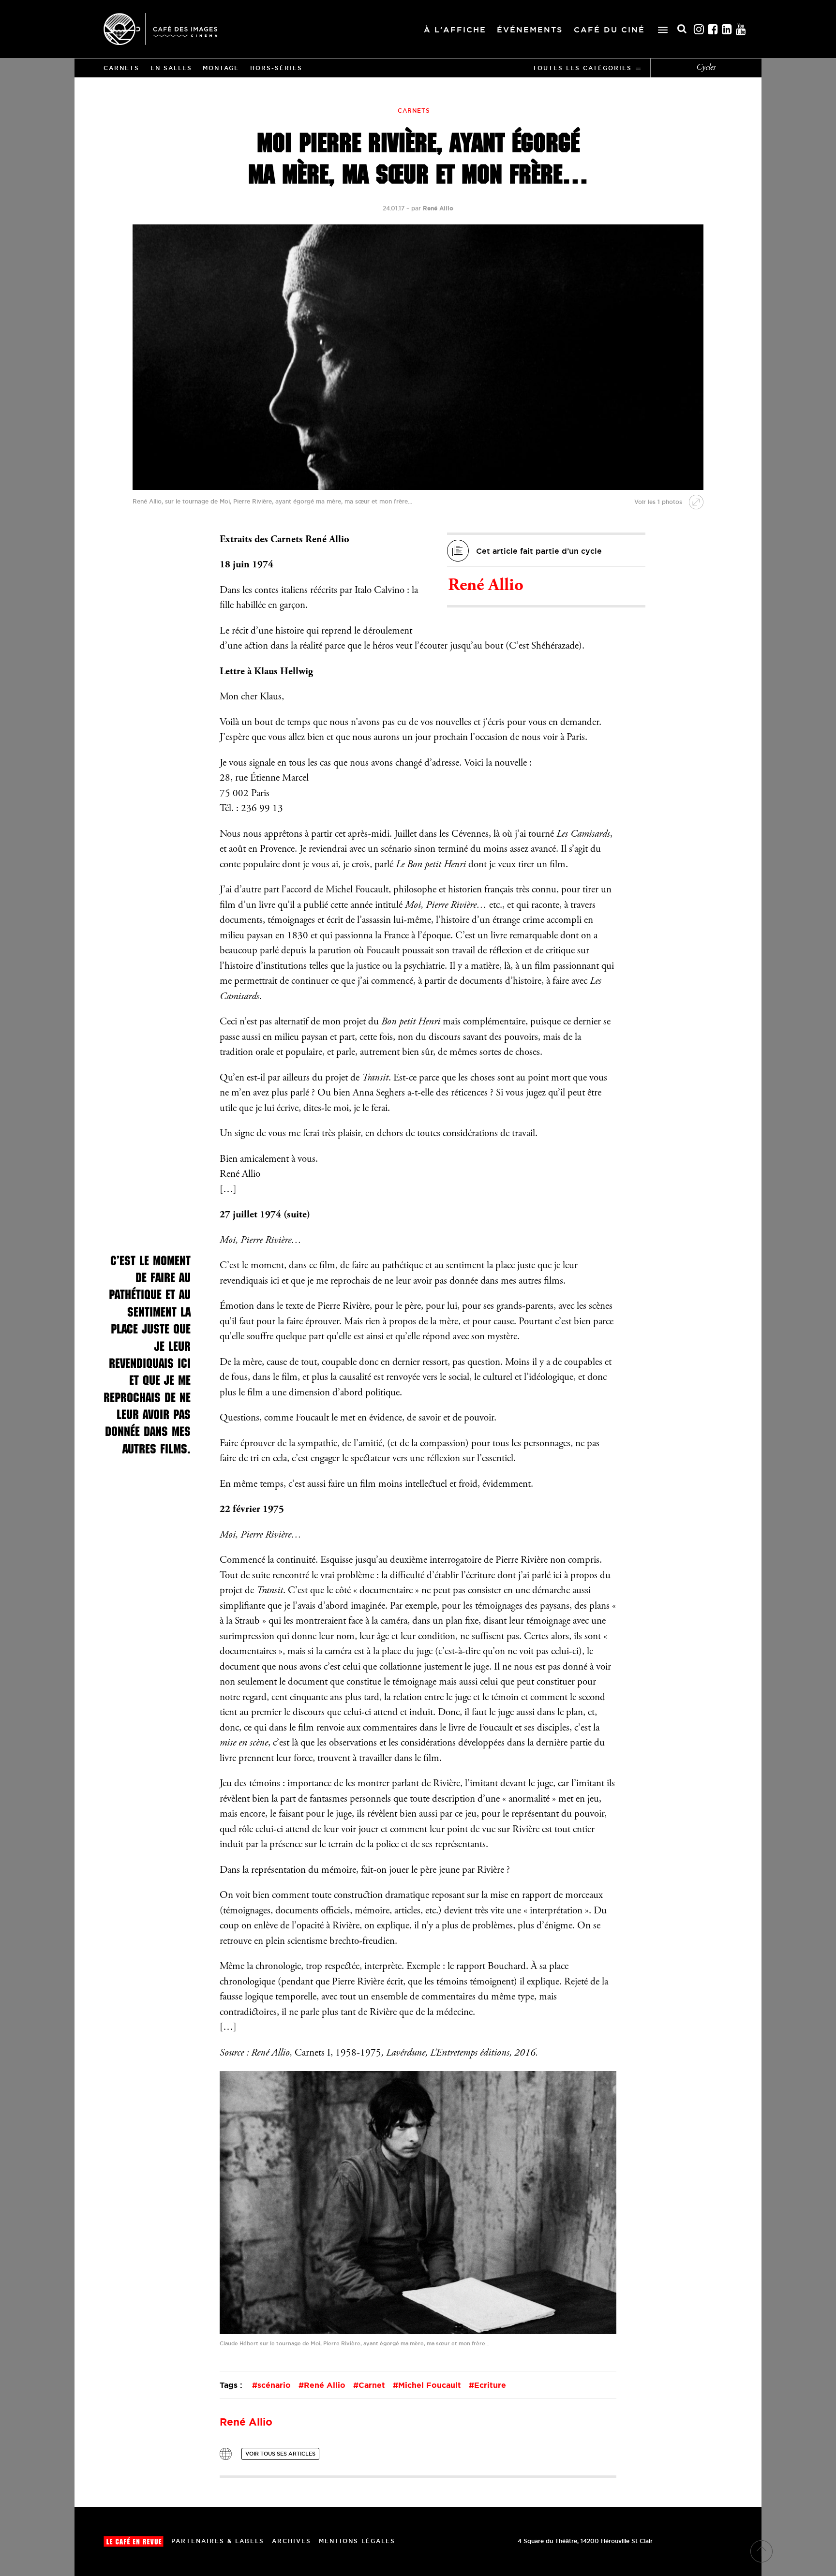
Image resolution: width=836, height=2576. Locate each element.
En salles (171, 68)
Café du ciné (609, 30)
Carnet (372, 2385)
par (432, 208)
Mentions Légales (357, 2541)
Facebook (713, 29)
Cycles (706, 68)
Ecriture (490, 2385)
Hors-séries (276, 68)
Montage (221, 68)
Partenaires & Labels (218, 2541)
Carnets (121, 68)
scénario (274, 2385)
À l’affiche (455, 30)
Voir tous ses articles (280, 2454)
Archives (291, 2541)
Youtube (741, 29)
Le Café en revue (134, 2541)
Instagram (699, 29)
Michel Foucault (430, 2385)
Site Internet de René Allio (226, 2454)
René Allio (486, 586)
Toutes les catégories (582, 68)
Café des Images (160, 29)
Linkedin (727, 29)
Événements (530, 30)
